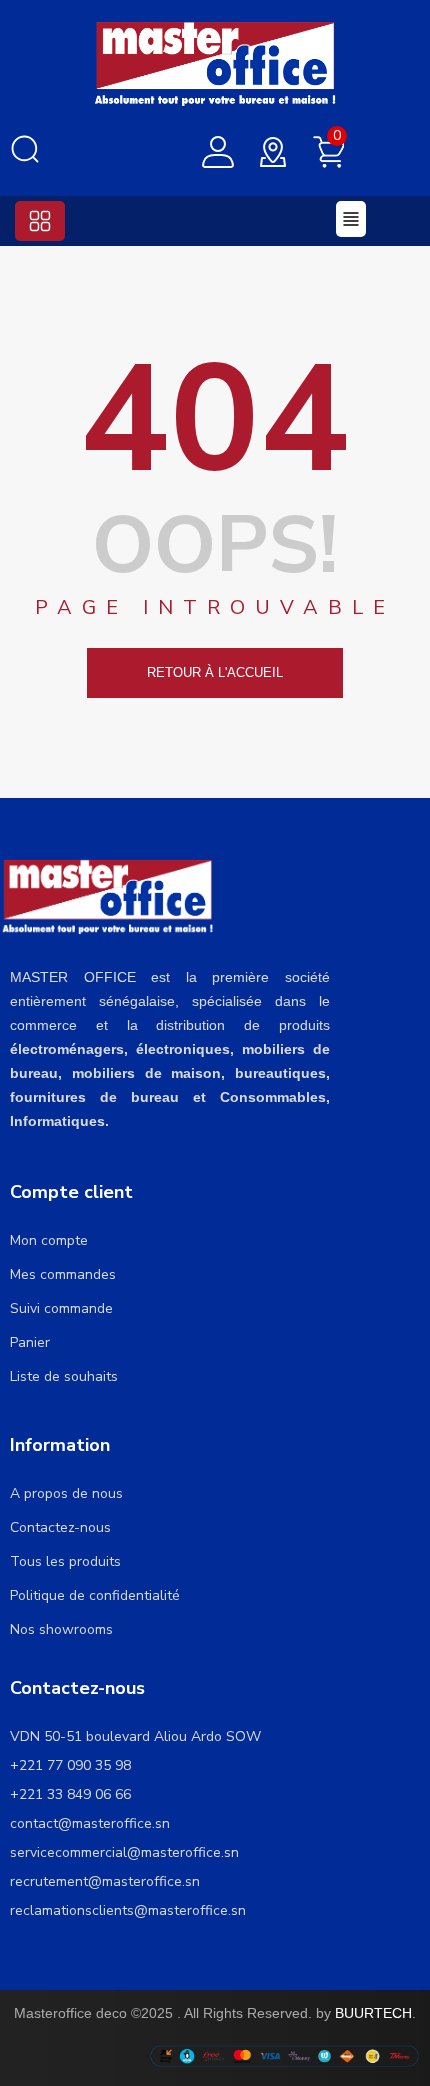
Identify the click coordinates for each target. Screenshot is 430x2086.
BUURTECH (373, 2013)
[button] (40, 221)
